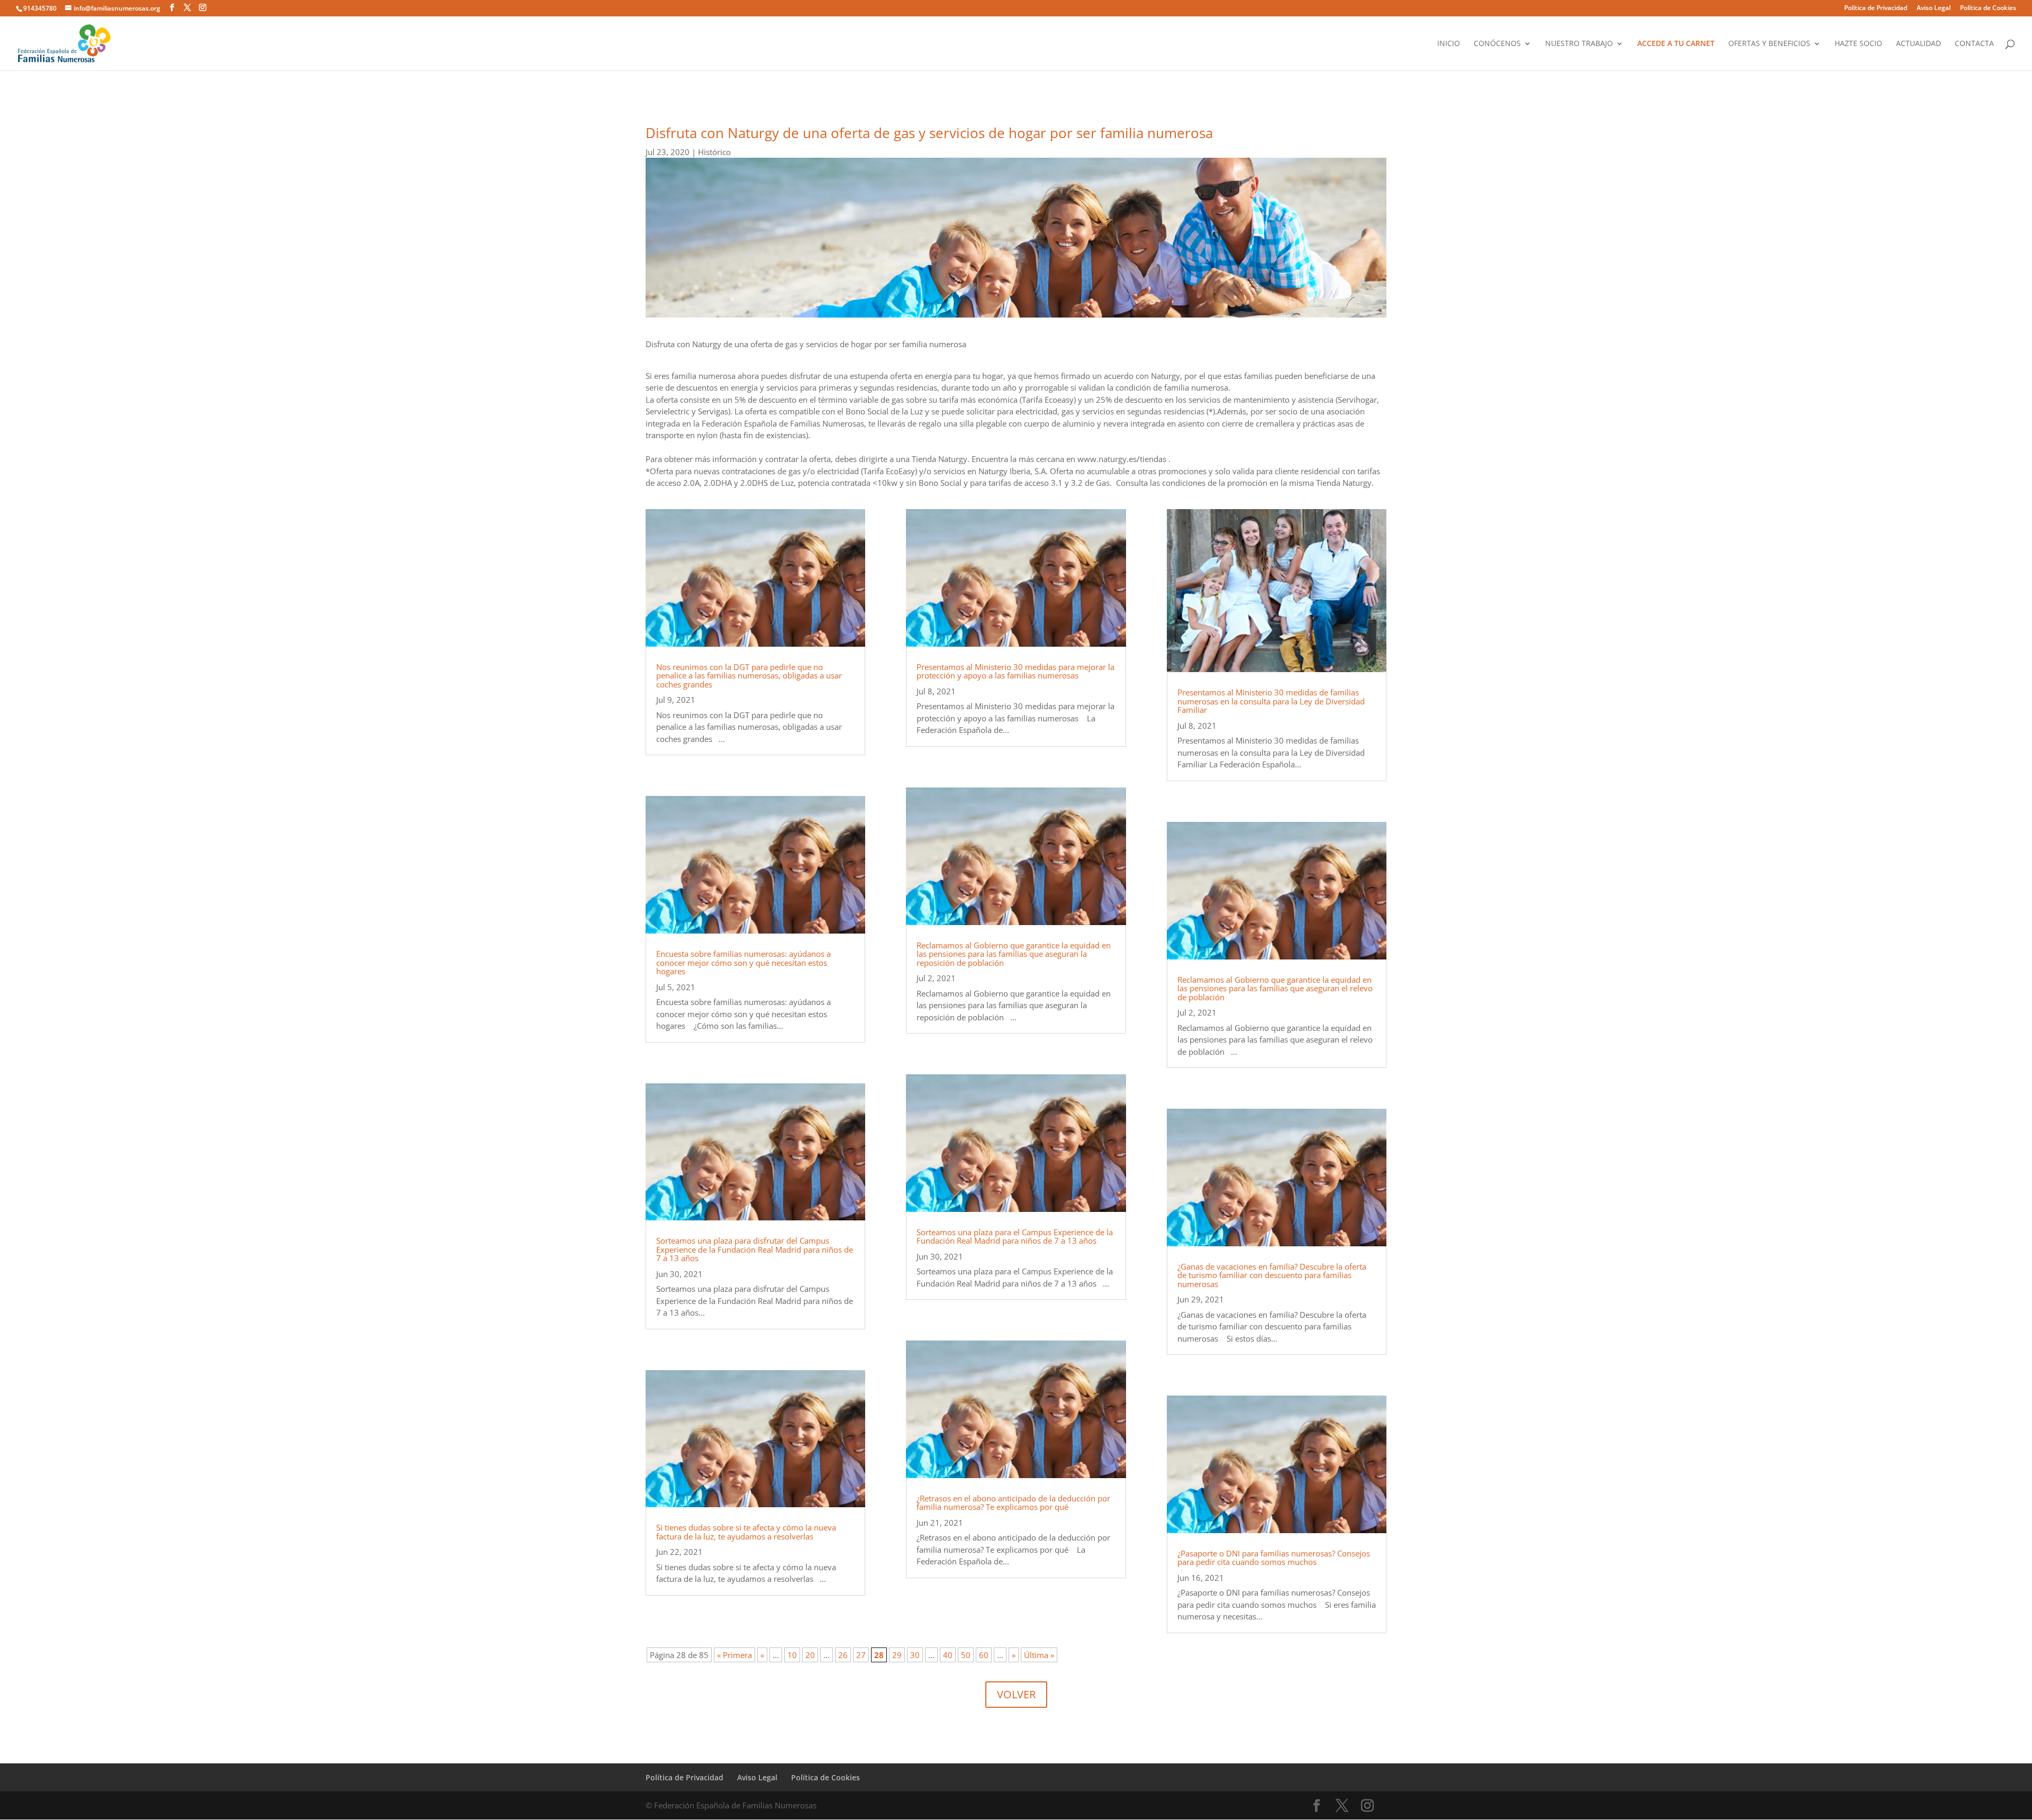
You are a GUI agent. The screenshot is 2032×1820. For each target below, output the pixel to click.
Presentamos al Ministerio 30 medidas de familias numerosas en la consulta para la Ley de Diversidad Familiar (1271, 701)
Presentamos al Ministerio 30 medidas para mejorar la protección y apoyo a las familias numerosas (1015, 671)
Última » (1039, 1655)
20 (810, 1655)
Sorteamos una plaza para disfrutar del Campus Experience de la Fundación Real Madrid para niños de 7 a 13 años (755, 1249)
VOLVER (1016, 1694)
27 (861, 1655)
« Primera (734, 1655)
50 (966, 1655)
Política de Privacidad (1876, 8)
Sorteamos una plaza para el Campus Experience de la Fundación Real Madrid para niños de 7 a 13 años (1015, 1237)
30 (915, 1655)
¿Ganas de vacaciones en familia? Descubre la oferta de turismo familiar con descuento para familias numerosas (1272, 1275)
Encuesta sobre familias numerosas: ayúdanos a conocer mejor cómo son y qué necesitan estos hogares (743, 962)
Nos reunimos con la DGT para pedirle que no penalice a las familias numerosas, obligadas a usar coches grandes (749, 676)
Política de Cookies (1988, 8)
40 (948, 1655)
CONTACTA (1974, 44)
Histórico (714, 152)
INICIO (1449, 44)
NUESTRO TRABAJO (1579, 44)
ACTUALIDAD (1918, 44)
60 (984, 1655)
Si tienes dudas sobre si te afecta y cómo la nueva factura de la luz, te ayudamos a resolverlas (746, 1532)
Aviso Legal (1934, 8)
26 (843, 1655)
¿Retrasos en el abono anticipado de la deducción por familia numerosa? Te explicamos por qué (1013, 1503)
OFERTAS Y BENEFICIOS (1769, 44)
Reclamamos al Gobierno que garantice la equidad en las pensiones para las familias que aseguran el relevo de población (1275, 988)
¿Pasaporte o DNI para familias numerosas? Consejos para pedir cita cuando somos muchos (1274, 1558)
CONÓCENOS (1497, 44)
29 (897, 1655)
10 (792, 1655)
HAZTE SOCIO (1858, 44)
